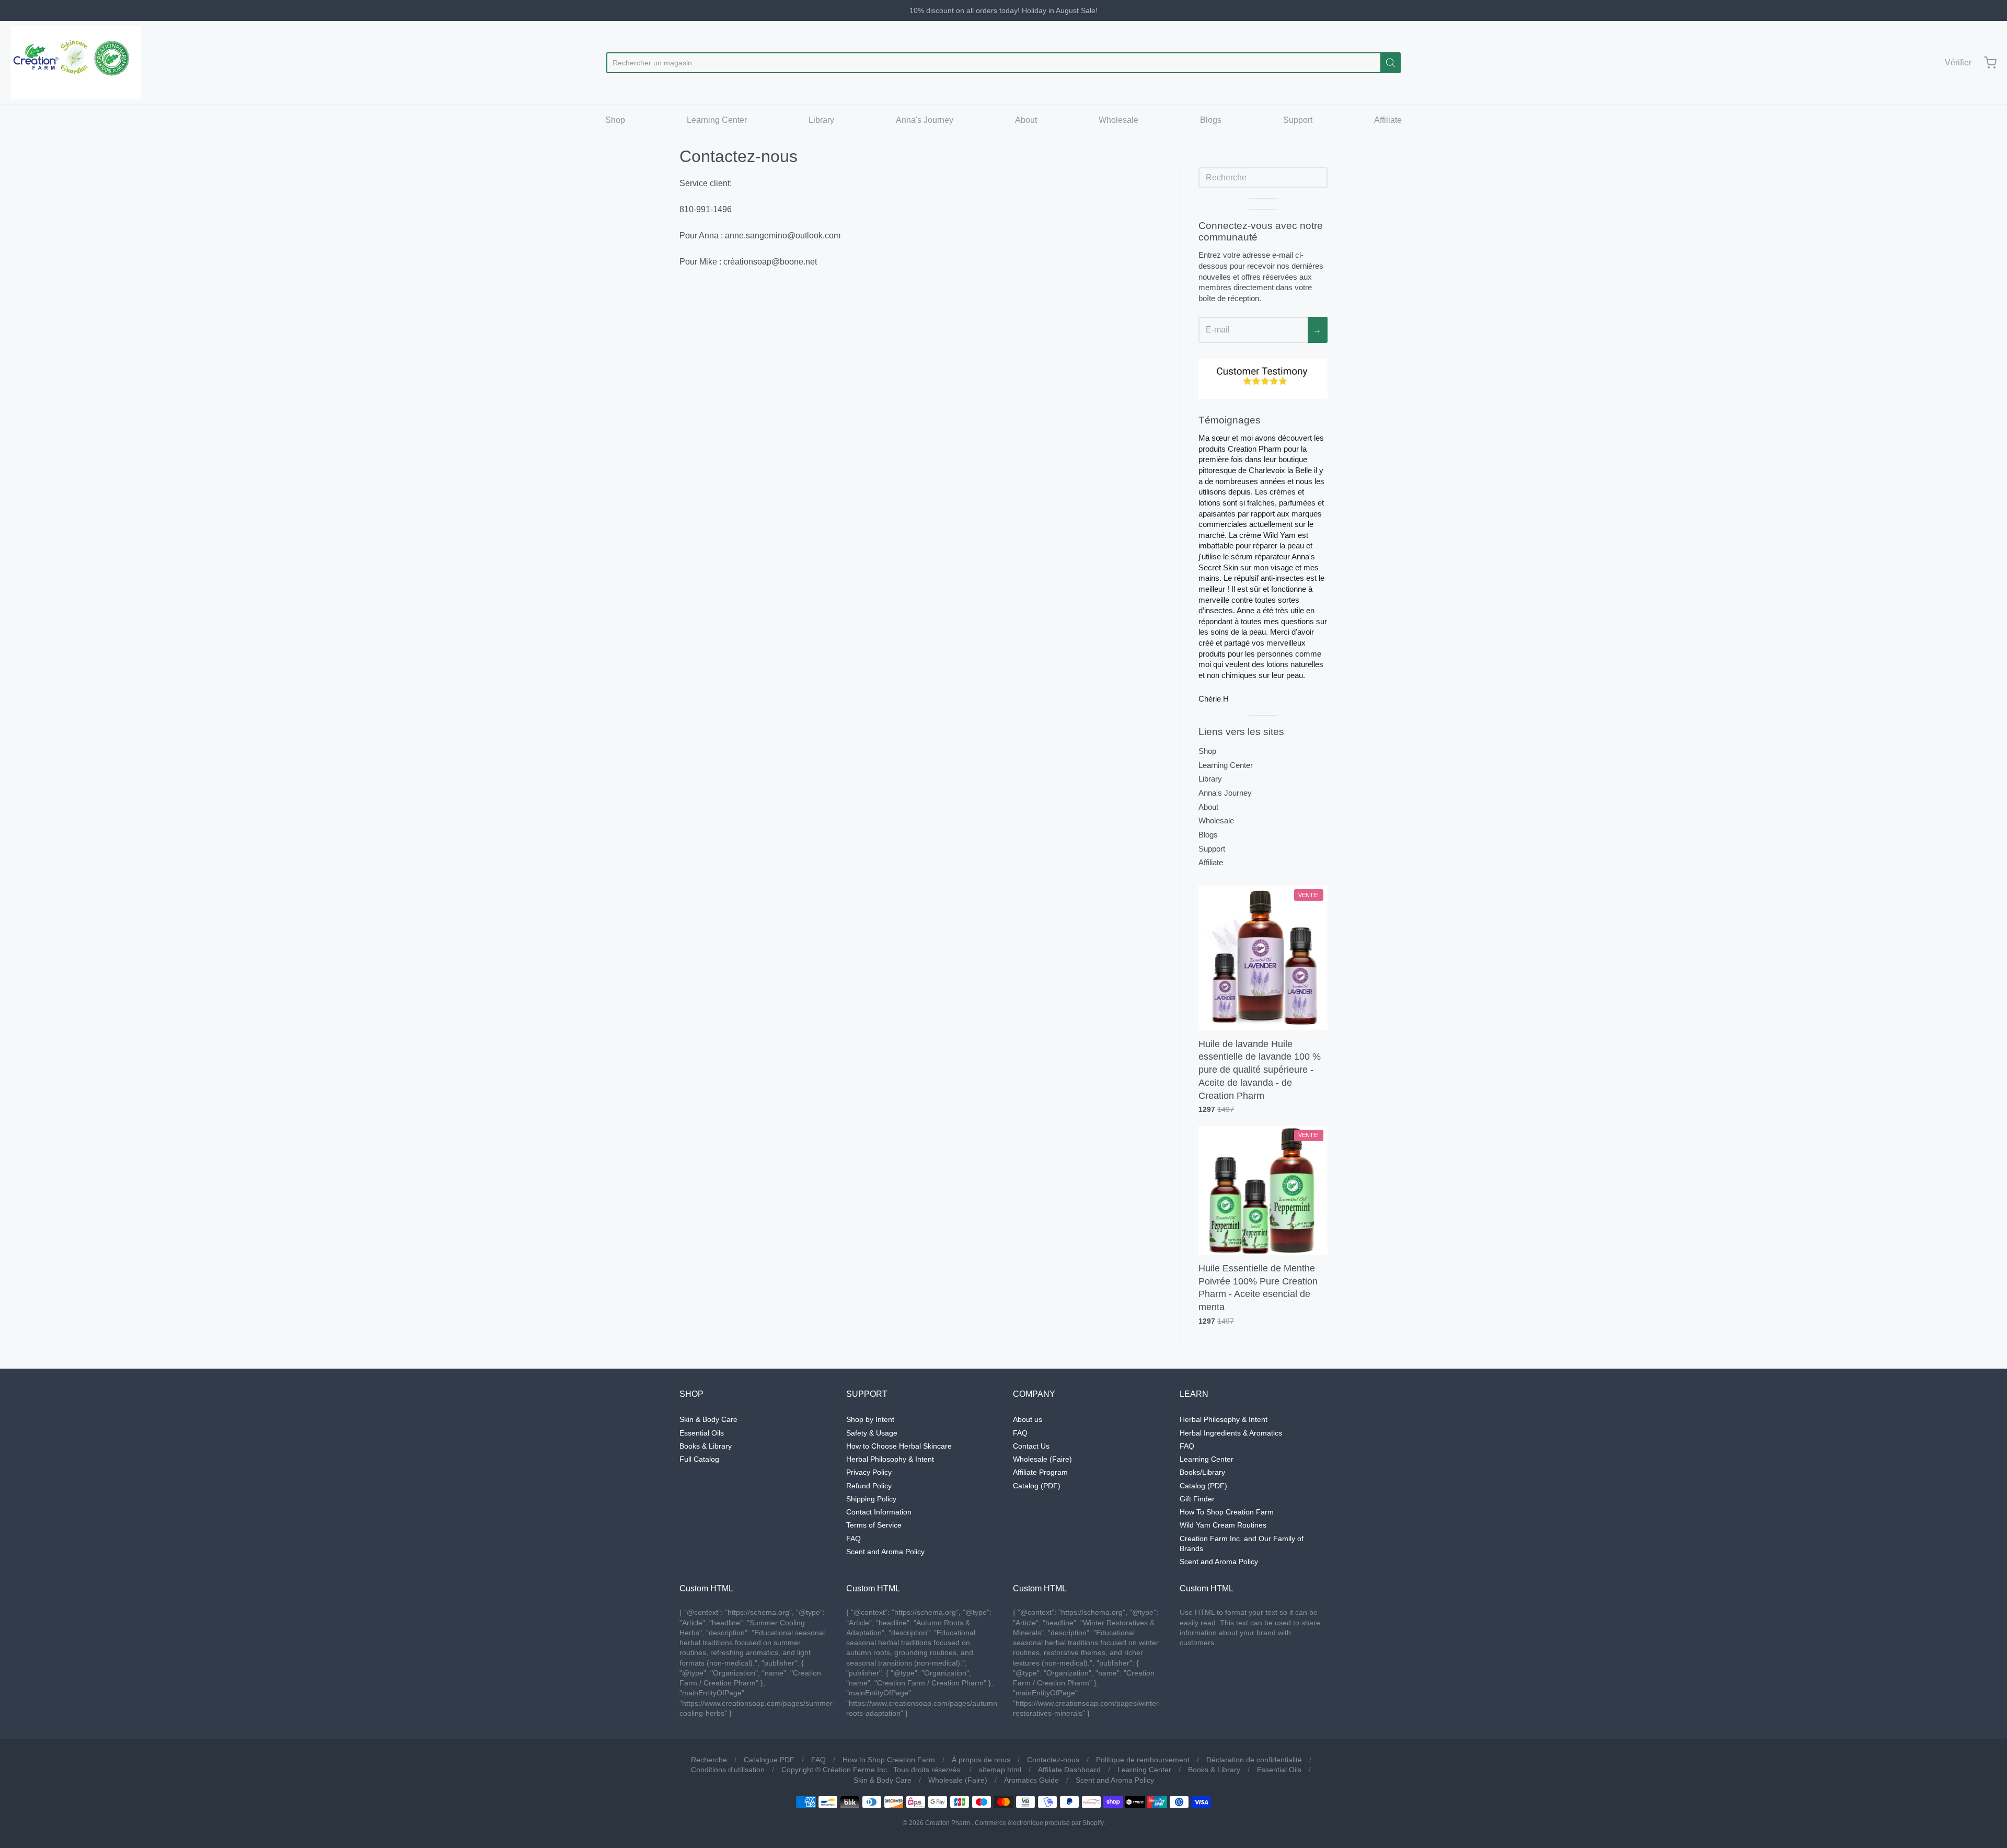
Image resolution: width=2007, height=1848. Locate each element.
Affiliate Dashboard (1069, 1770)
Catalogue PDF (769, 1760)
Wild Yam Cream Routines (1223, 1525)
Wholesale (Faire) (1042, 1459)
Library (821, 120)
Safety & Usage (872, 1433)
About (1026, 120)
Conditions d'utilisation (728, 1770)
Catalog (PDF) (1037, 1486)
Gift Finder (1197, 1499)
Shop (615, 120)
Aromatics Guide (1031, 1780)
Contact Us (1031, 1446)
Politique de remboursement (1143, 1760)
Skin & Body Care (708, 1419)
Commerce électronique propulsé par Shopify (1039, 1823)
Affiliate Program (1040, 1472)
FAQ (853, 1539)
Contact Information (879, 1512)
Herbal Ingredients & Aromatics (1231, 1433)
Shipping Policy (871, 1499)
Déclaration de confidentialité (1254, 1760)
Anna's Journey (925, 120)
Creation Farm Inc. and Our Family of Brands (1242, 1543)
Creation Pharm (948, 1823)
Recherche (709, 1760)
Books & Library (706, 1446)
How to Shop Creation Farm (889, 1760)
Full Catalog (699, 1459)
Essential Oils (702, 1433)
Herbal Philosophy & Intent (890, 1459)
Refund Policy (869, 1486)
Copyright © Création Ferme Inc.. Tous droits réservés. (872, 1770)
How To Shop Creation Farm (1227, 1512)
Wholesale (1118, 120)
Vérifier (1958, 62)
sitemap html (1000, 1770)
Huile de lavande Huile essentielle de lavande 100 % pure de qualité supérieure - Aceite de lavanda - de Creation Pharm (1260, 1070)
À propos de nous (981, 1760)
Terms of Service (874, 1525)
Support (1298, 120)
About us (1028, 1419)
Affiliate (1388, 120)
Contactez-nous (1053, 1760)
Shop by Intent (870, 1419)
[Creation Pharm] (76, 63)
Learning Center (717, 120)
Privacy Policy (869, 1472)
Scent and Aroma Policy (885, 1552)
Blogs (1211, 120)
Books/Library (1202, 1472)
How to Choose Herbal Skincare (899, 1446)
